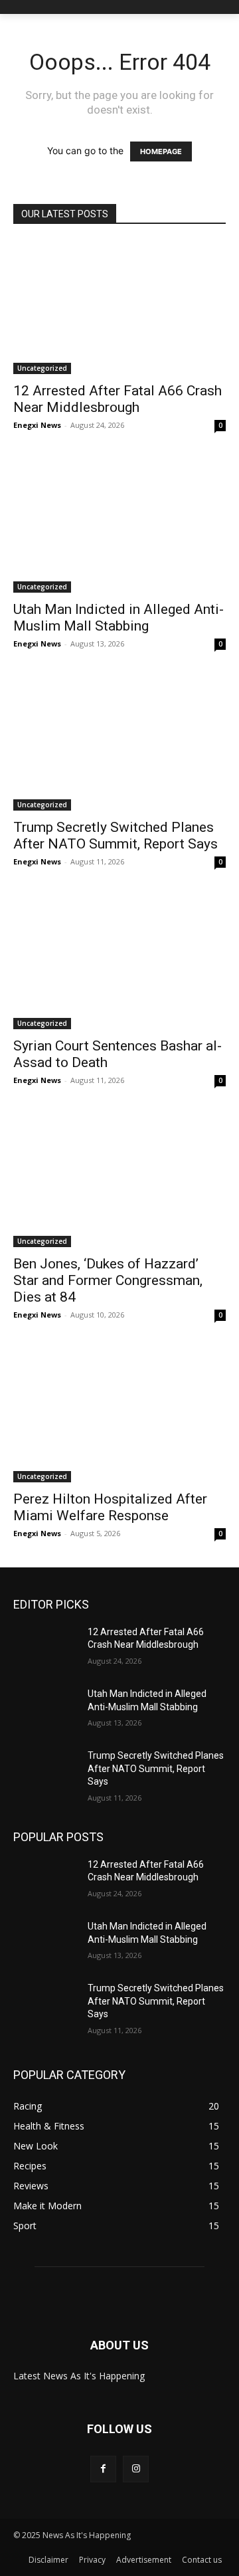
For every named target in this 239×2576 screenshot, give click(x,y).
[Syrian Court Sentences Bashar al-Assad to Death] (119, 962)
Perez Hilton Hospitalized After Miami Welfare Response (110, 1507)
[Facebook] (103, 2469)
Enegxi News (37, 425)
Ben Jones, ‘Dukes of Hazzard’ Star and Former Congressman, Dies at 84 (108, 1280)
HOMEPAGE (161, 151)
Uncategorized (42, 368)
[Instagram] (136, 2469)
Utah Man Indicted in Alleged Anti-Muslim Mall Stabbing (119, 618)
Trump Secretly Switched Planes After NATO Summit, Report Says (116, 836)
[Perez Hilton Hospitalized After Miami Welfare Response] (119, 1415)
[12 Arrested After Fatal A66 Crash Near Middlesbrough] (119, 308)
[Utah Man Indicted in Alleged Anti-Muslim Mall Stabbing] (119, 526)
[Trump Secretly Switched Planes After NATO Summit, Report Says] (119, 744)
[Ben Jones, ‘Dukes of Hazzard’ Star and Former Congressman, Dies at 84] (119, 1181)
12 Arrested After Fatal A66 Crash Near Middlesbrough (118, 399)
